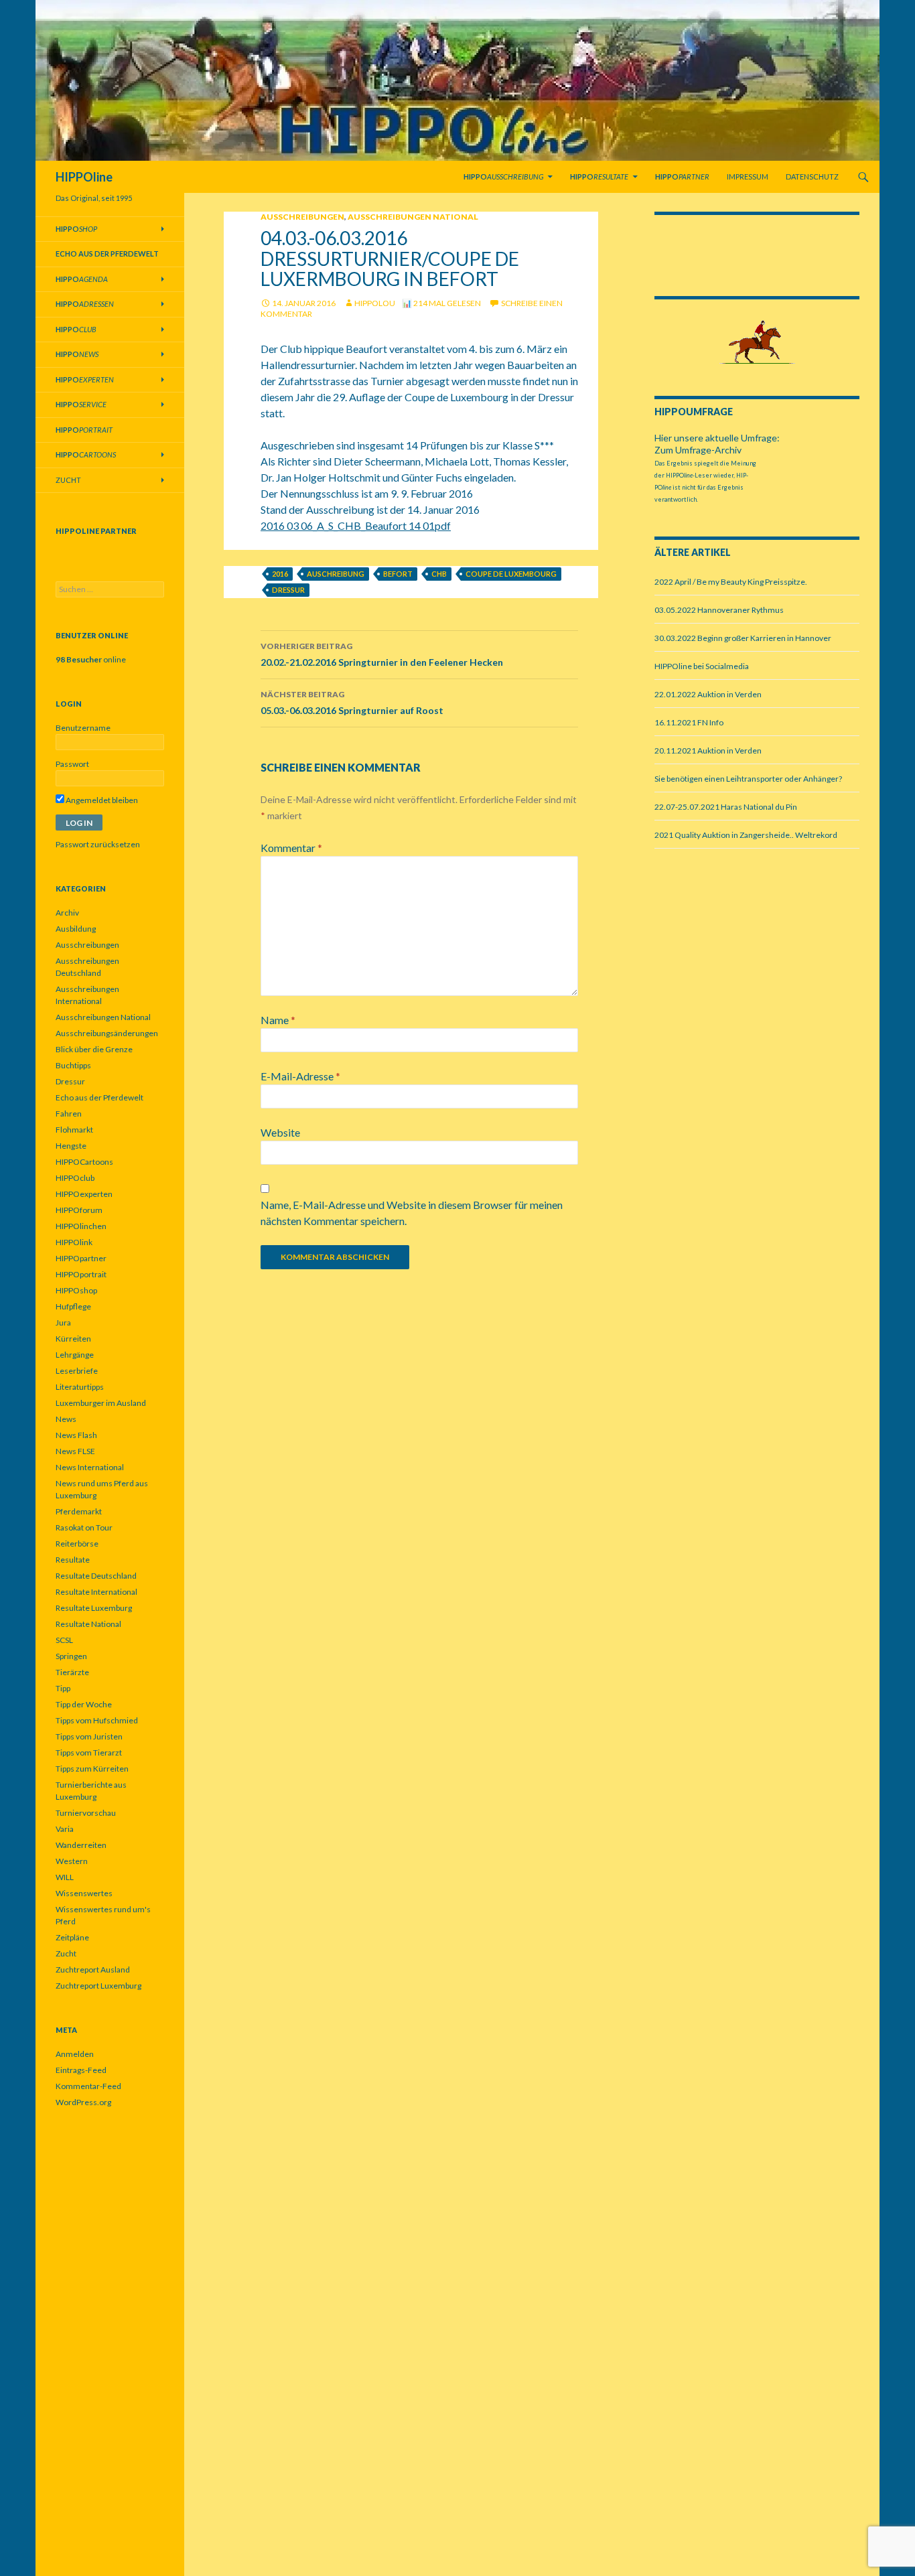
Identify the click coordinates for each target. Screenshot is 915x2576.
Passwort (72, 764)
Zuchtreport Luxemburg (98, 1986)
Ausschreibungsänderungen (107, 1033)
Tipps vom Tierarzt (89, 1752)
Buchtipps (73, 1065)
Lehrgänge (75, 1355)
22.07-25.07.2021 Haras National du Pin (726, 807)
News (66, 1419)
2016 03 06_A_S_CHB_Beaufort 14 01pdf (356, 525)
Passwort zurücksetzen (98, 844)
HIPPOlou (375, 303)
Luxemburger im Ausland (101, 1403)
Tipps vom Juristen (89, 1736)
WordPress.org (83, 2102)
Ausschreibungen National (413, 217)
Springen (71, 1656)
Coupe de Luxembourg (511, 574)
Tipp (63, 1688)
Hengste (71, 1146)
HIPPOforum (79, 1210)
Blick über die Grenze (94, 1049)
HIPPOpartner (81, 1258)
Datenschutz (812, 176)
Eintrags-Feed (81, 2070)
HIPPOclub (75, 1178)
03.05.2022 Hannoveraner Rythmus (719, 610)
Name (278, 1020)
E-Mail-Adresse (300, 1076)
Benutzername (83, 728)
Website (280, 1132)
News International (90, 1467)
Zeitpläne (72, 1937)
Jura (63, 1322)
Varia (65, 1829)
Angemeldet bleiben (101, 800)
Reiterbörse (77, 1544)
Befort (398, 574)
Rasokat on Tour (84, 1527)
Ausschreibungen (302, 217)
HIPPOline (84, 177)
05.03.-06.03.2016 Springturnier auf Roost (352, 703)
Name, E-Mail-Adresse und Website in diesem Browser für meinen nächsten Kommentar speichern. (412, 1213)
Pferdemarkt (79, 1511)
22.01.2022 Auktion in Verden (708, 694)
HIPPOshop (76, 1290)
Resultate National (88, 1624)
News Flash (76, 1435)
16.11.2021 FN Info (689, 722)
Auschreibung (336, 574)
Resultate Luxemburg (94, 1608)
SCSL (64, 1640)
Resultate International (96, 1592)
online (91, 659)
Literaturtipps (80, 1387)
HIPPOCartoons (84, 1162)
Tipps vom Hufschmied (97, 1720)
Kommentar (291, 848)
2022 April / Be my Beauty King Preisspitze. (731, 582)
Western (72, 1861)
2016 (280, 574)
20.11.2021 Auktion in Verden (708, 750)
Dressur (288, 590)
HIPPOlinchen (81, 1226)
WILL (65, 1877)
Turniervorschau (86, 1813)
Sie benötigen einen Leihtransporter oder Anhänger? (748, 779)
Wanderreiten (81, 1845)
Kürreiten (73, 1339)
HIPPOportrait (81, 1274)
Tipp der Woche (84, 1704)
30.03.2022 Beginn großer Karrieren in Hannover (743, 638)
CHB (439, 574)
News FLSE (75, 1451)
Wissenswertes (84, 1893)
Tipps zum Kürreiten (92, 1769)
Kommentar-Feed (88, 2086)
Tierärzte (72, 1672)
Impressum (748, 176)
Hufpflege (73, 1306)
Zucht (68, 480)
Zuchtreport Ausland (93, 1970)
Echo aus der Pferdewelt (99, 1097)
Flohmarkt (74, 1130)
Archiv (67, 913)
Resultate (73, 1560)
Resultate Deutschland (96, 1576)
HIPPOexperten (84, 1194)
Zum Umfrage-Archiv (698, 450)
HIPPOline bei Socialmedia (702, 666)
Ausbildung (76, 929)
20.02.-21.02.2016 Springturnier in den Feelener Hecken (382, 654)
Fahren (69, 1114)
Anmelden (75, 2054)
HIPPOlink (74, 1242)
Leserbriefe (77, 1371)
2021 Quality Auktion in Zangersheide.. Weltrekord (746, 835)
